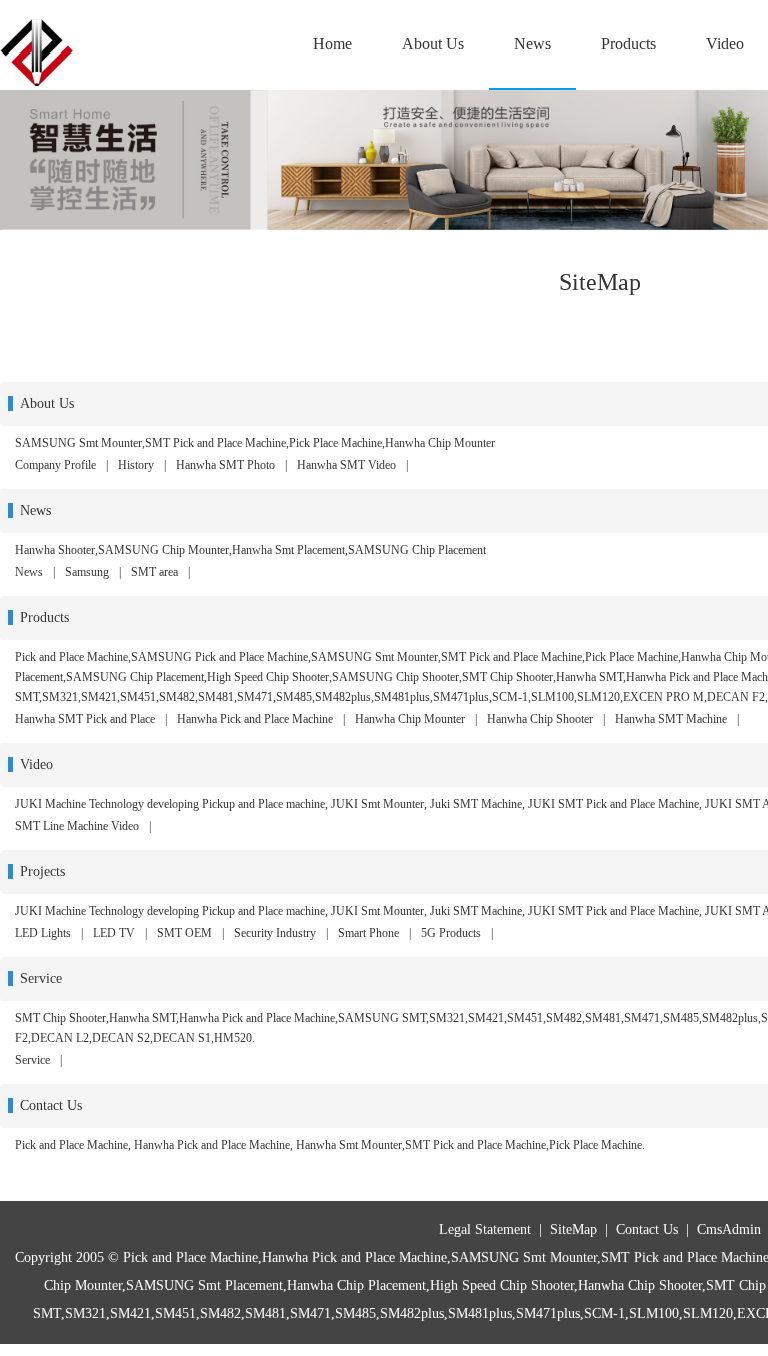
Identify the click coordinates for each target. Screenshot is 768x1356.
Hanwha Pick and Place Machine (255, 719)
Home (332, 43)
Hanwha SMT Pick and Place (85, 719)
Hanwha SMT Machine (671, 719)
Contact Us (647, 1229)
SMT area (154, 572)
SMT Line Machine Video (77, 826)
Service (32, 1060)
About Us (433, 43)
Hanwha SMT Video (346, 465)
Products (628, 43)
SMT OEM (184, 933)
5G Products (451, 933)
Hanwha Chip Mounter (410, 719)
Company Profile (55, 465)
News (532, 43)
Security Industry (275, 933)
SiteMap (573, 1229)
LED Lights (43, 933)
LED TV (114, 933)
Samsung (87, 572)
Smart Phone (368, 933)
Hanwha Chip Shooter (540, 719)
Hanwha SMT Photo (225, 465)
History (136, 465)
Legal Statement (485, 1229)
